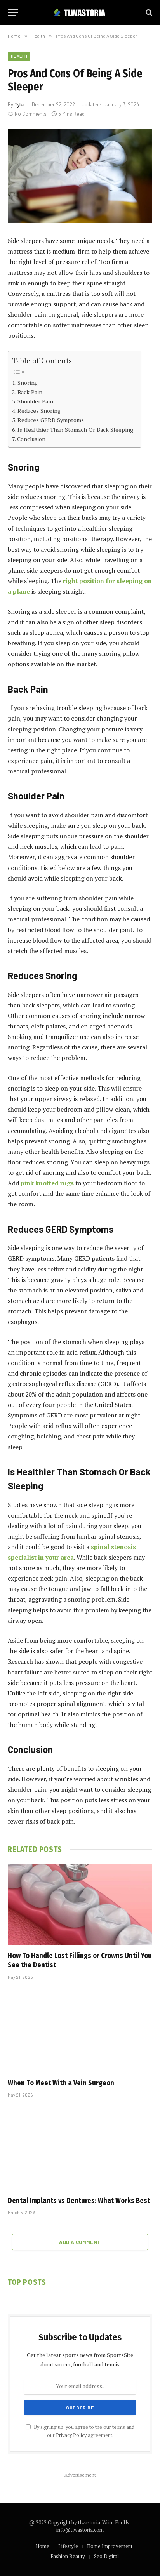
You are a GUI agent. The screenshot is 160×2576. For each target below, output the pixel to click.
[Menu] (13, 13)
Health (19, 56)
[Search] (148, 13)
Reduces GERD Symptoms (51, 420)
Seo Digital (106, 2556)
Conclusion (31, 439)
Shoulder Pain (35, 401)
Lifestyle (68, 2546)
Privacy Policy (71, 2435)
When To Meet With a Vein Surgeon (61, 2083)
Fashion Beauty (68, 2556)
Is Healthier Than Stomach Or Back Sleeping (75, 430)
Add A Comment (80, 2242)
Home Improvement (110, 2546)
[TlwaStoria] (80, 13)
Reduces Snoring (39, 411)
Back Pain (30, 392)
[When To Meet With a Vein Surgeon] (80, 2031)
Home (43, 2546)
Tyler (20, 104)
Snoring (28, 383)
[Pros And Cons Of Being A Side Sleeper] (80, 176)
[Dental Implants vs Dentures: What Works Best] (80, 2149)
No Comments (31, 114)
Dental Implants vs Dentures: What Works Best (79, 2201)
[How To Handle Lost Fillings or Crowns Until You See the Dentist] (80, 1904)
